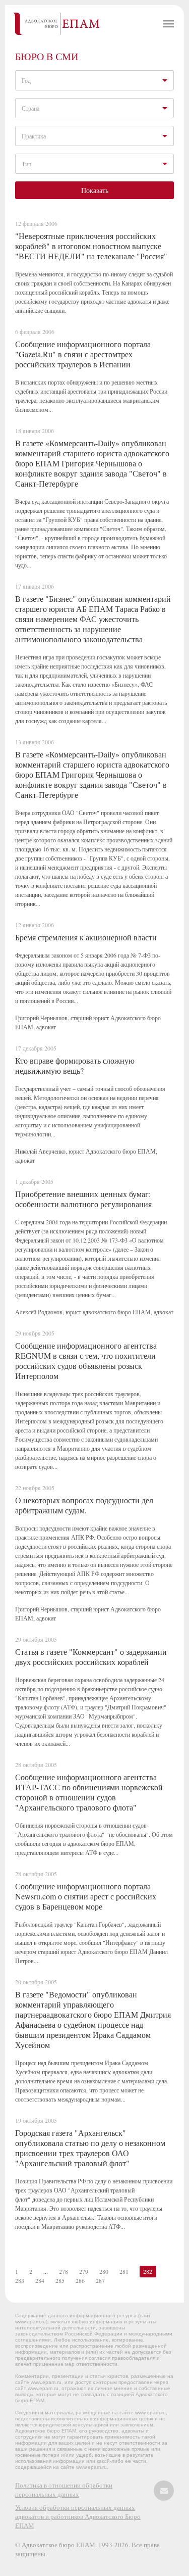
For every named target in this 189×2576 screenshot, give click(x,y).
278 (64, 2271)
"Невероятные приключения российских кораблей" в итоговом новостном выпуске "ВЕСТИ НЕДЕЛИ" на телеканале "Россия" (91, 246)
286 (80, 2280)
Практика (34, 136)
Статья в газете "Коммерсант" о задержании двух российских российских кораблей (91, 1657)
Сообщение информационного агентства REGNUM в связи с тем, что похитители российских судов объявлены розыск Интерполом (86, 1361)
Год (26, 80)
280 (104, 2271)
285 (60, 2280)
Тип (26, 164)
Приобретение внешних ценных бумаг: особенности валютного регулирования (83, 1199)
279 (84, 2271)
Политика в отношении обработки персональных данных (64, 2490)
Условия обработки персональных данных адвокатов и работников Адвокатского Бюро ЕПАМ (78, 2516)
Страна (30, 108)
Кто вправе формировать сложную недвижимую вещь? (75, 1065)
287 (100, 2280)
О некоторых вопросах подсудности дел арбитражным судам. (84, 1505)
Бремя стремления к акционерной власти (86, 937)
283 (20, 2280)
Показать (95, 190)
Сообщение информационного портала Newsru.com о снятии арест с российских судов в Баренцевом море (86, 1896)
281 (124, 2271)
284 (40, 2280)
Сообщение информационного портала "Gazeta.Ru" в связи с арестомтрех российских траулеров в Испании (83, 354)
